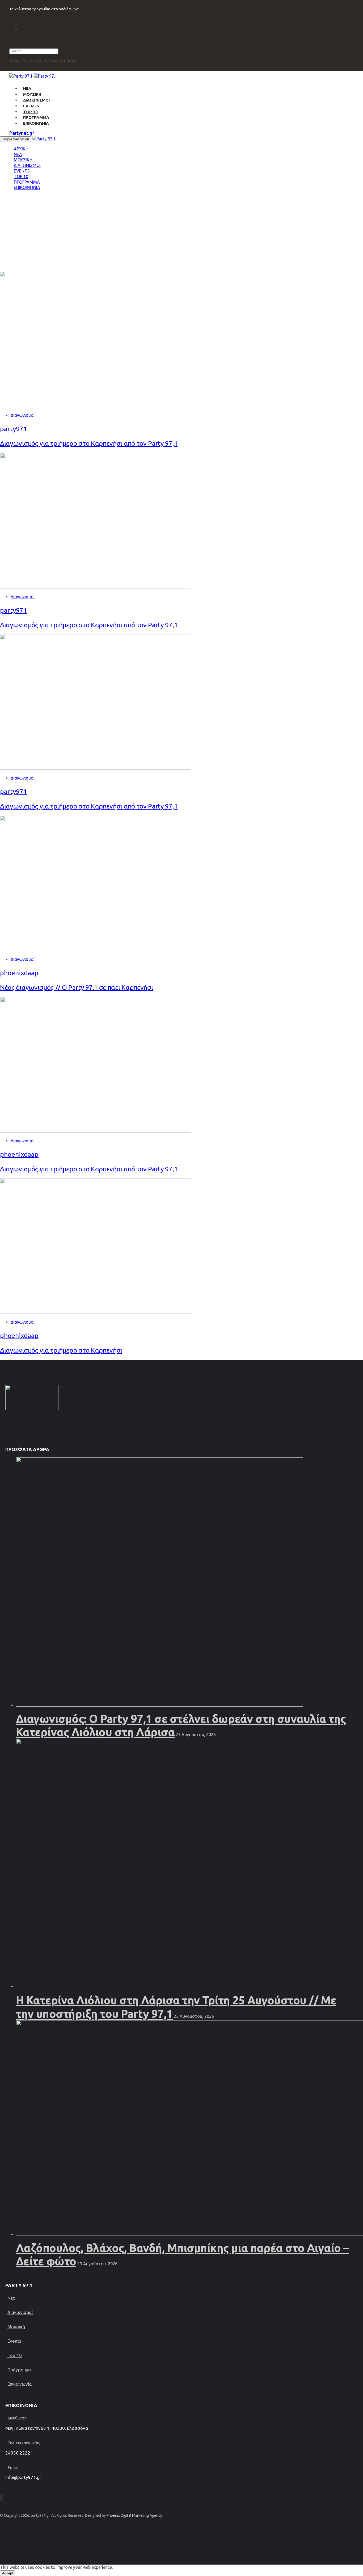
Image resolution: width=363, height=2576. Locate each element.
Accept (8, 2573)
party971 (14, 429)
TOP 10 (30, 112)
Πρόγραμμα (19, 2370)
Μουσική (16, 2327)
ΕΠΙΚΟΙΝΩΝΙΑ (36, 123)
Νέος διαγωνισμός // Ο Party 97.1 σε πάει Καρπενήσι (76, 987)
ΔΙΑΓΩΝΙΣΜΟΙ (36, 100)
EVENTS (31, 106)
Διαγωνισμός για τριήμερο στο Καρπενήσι (61, 1350)
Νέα (11, 2298)
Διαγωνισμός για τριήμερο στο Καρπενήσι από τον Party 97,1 (89, 443)
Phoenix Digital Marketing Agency (134, 2515)
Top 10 (15, 2355)
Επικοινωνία (20, 2384)
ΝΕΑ (27, 88)
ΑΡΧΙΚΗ (21, 149)
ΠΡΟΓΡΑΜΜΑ (36, 117)
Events (14, 2341)
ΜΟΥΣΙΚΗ (32, 94)
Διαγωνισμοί (23, 415)
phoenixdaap (19, 973)
